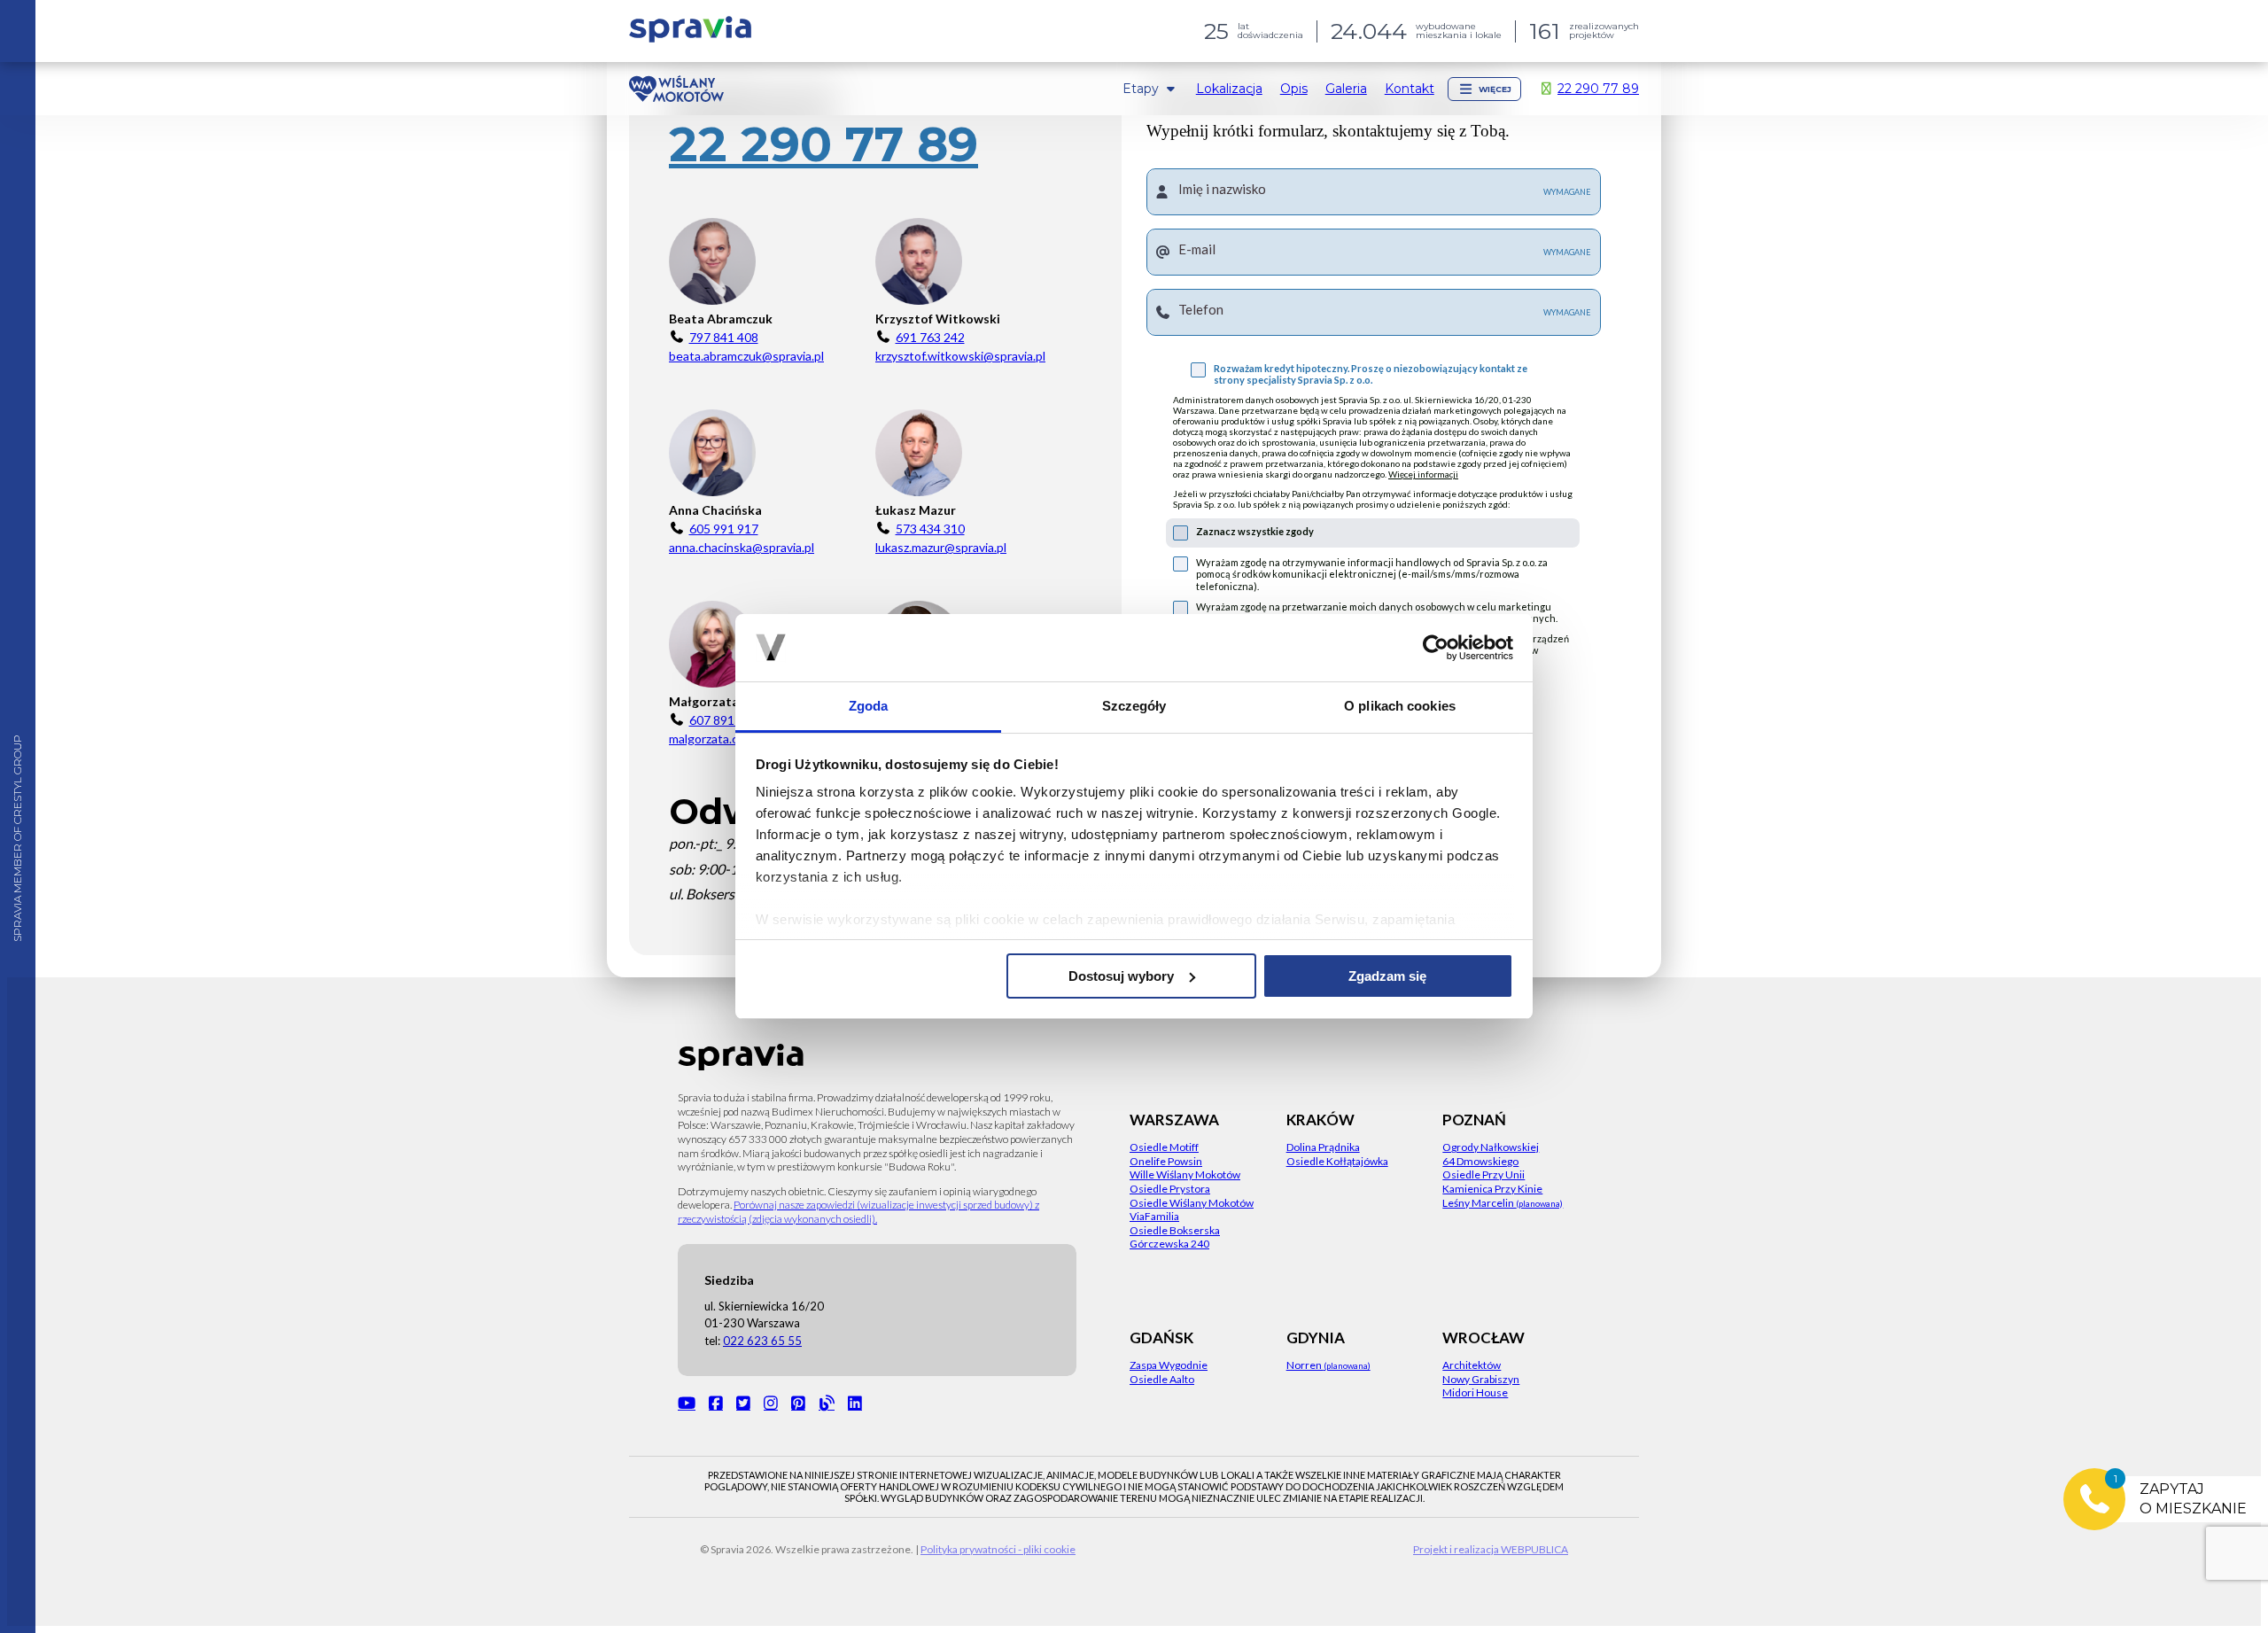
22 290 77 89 (823, 145)
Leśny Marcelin (1503, 1203)
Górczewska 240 (1169, 1244)
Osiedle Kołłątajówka (1337, 1161)
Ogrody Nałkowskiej (1491, 1147)
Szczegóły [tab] (1134, 706)
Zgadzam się (1387, 976)
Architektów (1472, 1365)
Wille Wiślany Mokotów (1185, 1174)
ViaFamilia (1154, 1216)
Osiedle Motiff (1164, 1147)
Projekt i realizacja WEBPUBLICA (1491, 1549)
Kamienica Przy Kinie (1492, 1189)
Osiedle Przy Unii (1484, 1174)
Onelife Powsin (1166, 1161)
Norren (1328, 1365)
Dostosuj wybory (1121, 976)
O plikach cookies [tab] (1400, 706)
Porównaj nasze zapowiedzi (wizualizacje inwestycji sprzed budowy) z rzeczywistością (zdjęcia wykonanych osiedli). (858, 1212)
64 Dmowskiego (1480, 1161)
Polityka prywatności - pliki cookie (998, 1549)
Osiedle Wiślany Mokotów (1192, 1203)
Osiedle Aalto (1162, 1379)
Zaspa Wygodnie (1169, 1365)
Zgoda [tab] (869, 706)
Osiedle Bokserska (1175, 1230)
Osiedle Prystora (1170, 1189)
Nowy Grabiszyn (1481, 1379)
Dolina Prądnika (1323, 1147)
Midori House (1475, 1392)
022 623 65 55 (762, 1341)
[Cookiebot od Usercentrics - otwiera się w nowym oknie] (1436, 648)
